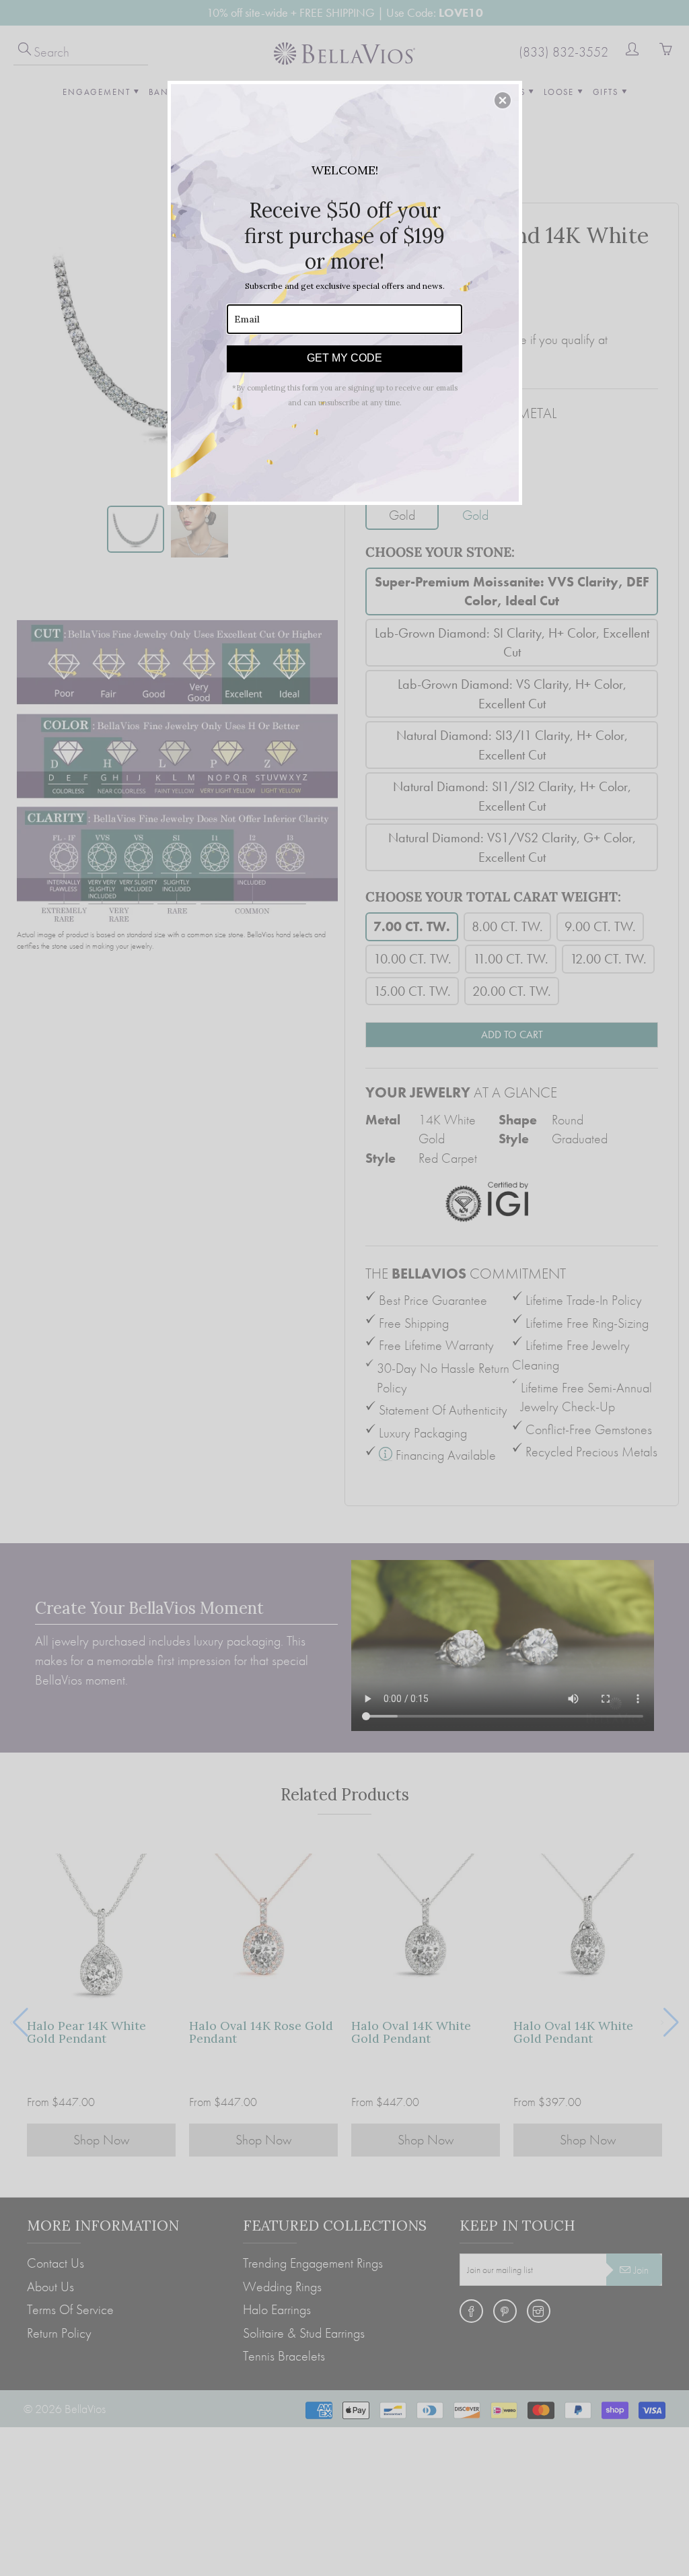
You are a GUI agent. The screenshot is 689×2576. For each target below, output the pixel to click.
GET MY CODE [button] (344, 358)
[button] (503, 100)
